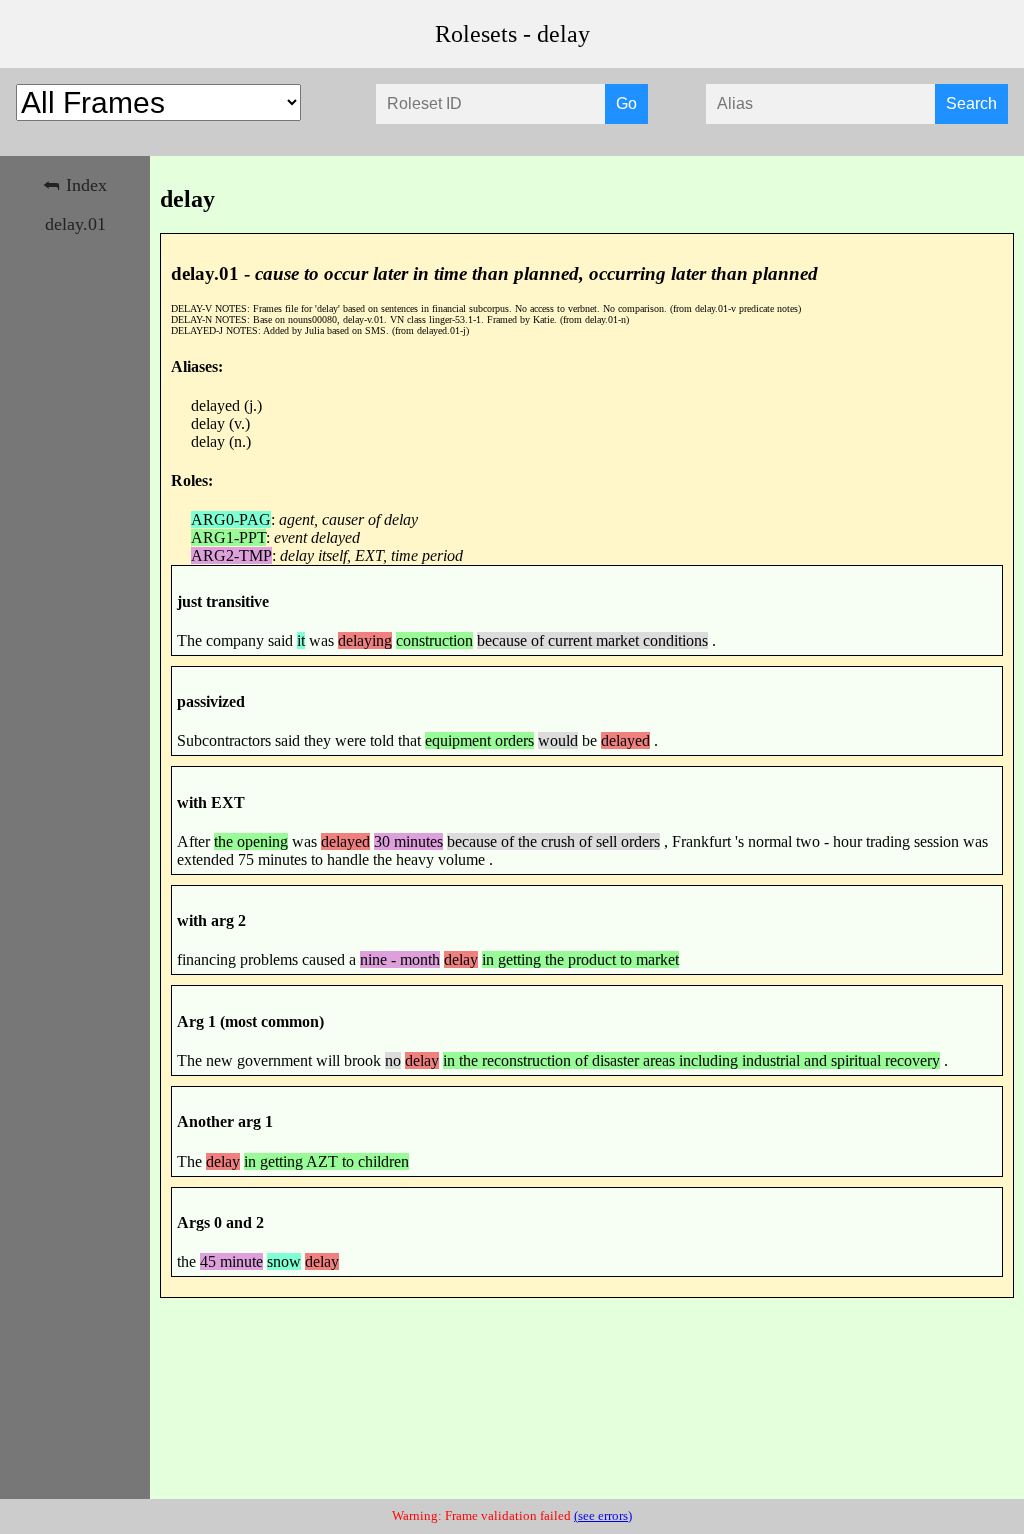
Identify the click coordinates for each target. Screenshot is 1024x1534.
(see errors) (603, 1516)
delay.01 (75, 224)
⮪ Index (75, 185)
